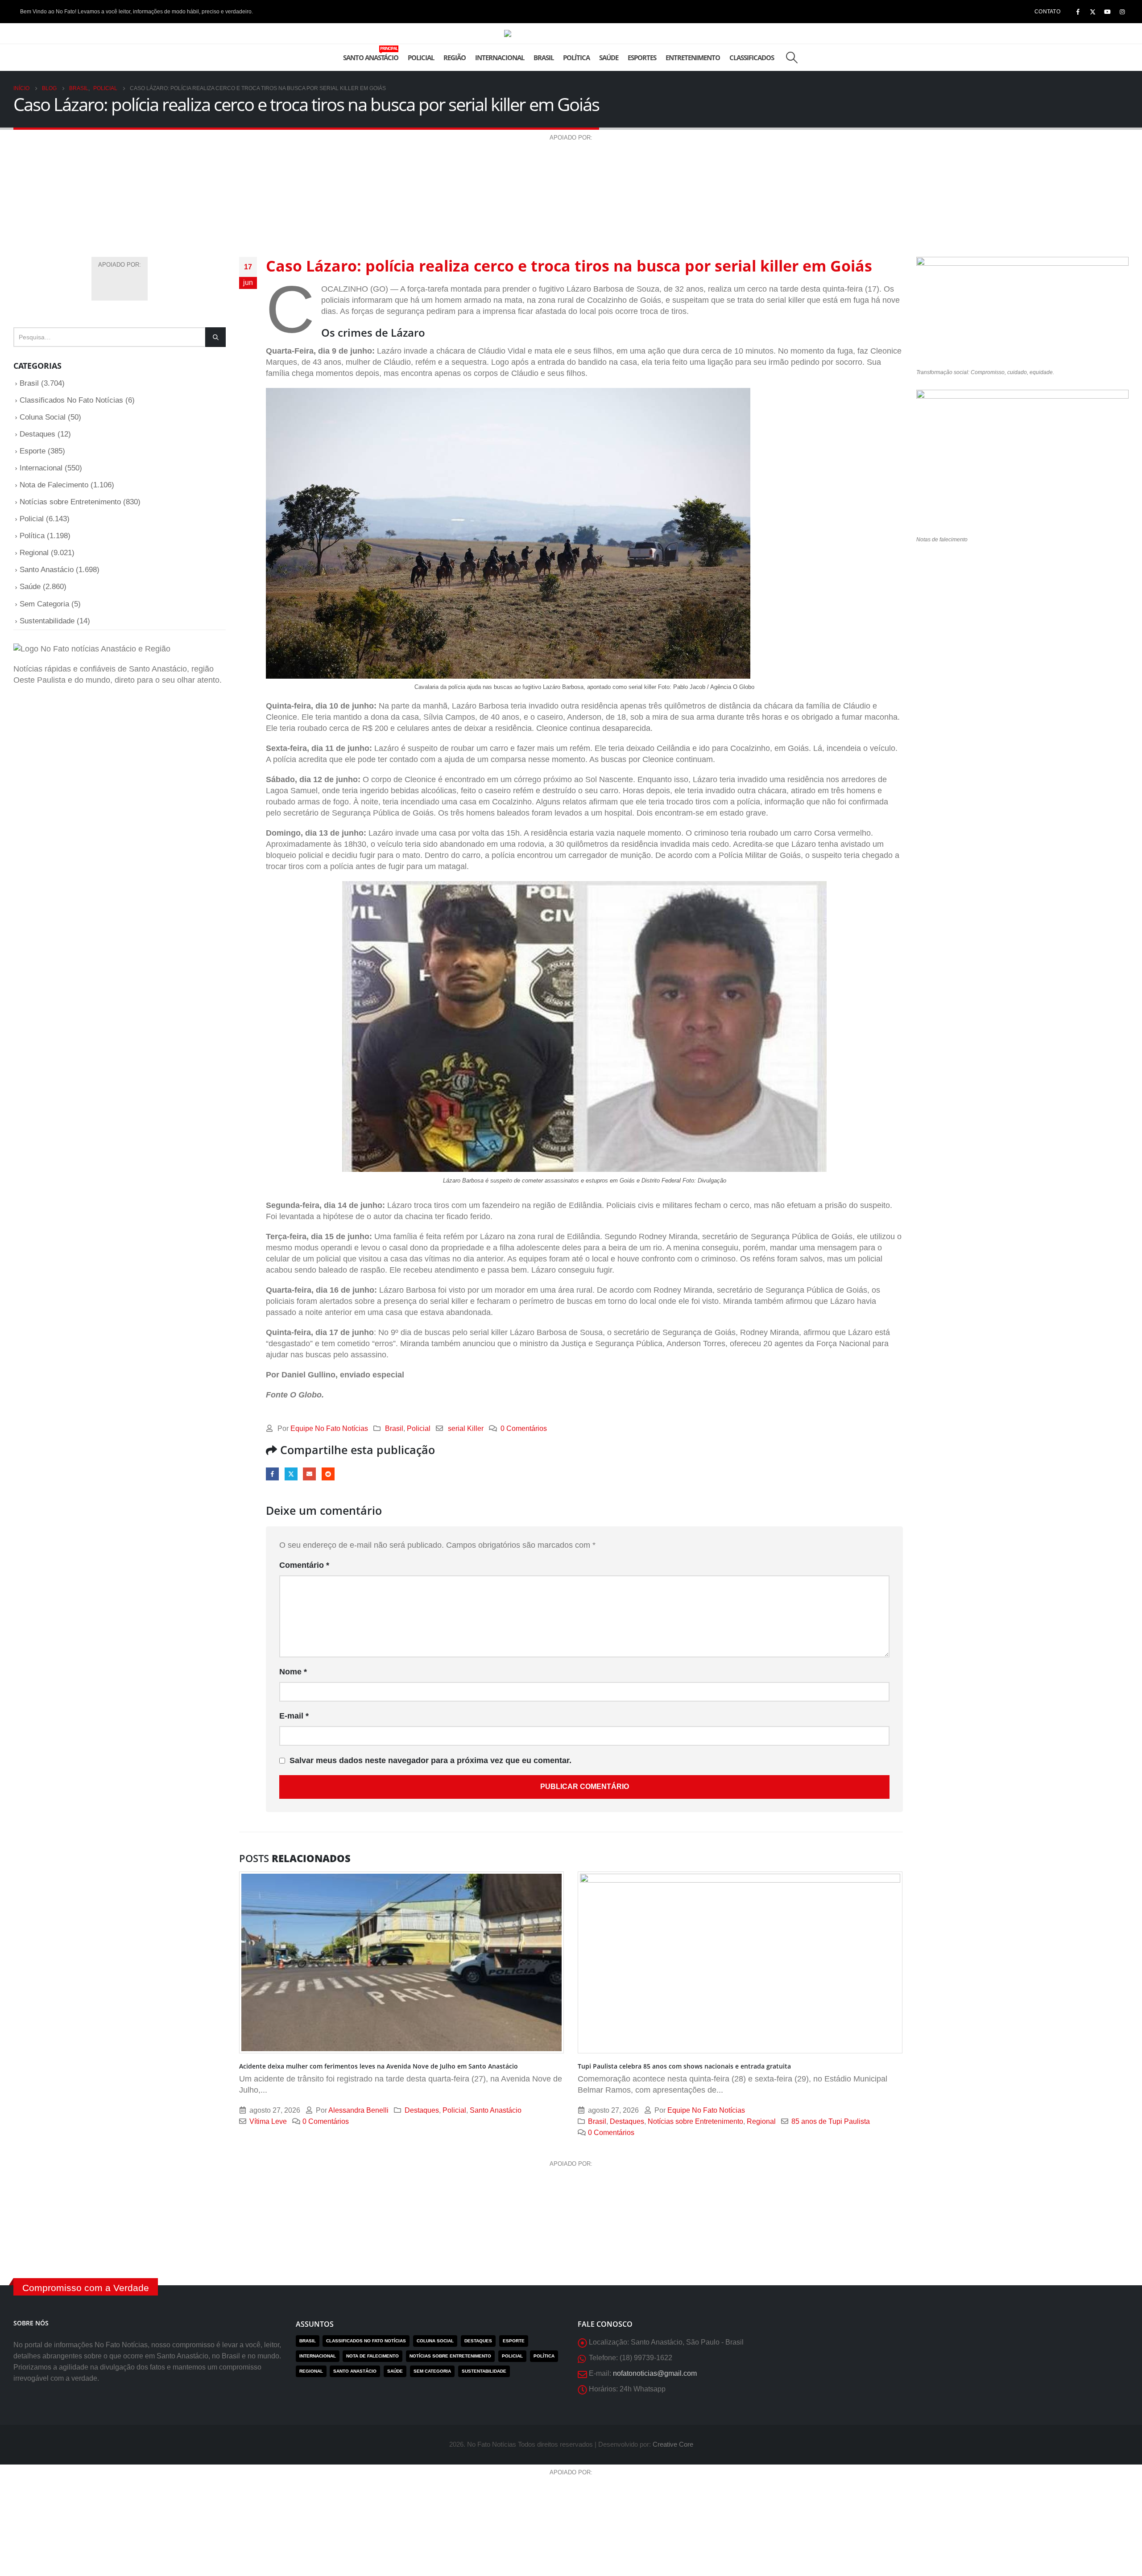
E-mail (309, 1474)
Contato (1047, 12)
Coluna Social (43, 417)
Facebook (272, 1474)
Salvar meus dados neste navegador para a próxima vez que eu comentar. (430, 1760)
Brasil (544, 58)
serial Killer (466, 1428)
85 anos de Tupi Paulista (831, 2121)
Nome (293, 1672)
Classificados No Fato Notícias (71, 400)
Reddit (328, 1474)
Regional (761, 2121)
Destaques (422, 2110)
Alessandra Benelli (358, 2110)
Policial (421, 58)
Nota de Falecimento (54, 485)
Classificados (752, 58)
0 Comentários (524, 1428)
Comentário (304, 1565)
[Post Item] (402, 1963)
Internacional (500, 58)
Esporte (33, 451)
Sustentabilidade (47, 621)
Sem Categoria (44, 604)
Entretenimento (693, 58)
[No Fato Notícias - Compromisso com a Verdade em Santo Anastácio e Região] (571, 33)
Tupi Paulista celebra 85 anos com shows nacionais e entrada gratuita (684, 2066)
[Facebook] (1078, 12)
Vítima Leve (268, 2121)
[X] (1092, 12)
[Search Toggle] (792, 58)
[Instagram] (1122, 12)
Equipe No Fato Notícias (329, 1428)
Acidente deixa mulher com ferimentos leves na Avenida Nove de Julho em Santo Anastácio (379, 2066)
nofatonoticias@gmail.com (655, 2373)
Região (455, 58)
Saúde (609, 58)
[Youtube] (1107, 12)
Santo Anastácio (371, 54)
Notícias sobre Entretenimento (695, 2121)
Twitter (291, 1474)
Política (576, 58)
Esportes (642, 58)
